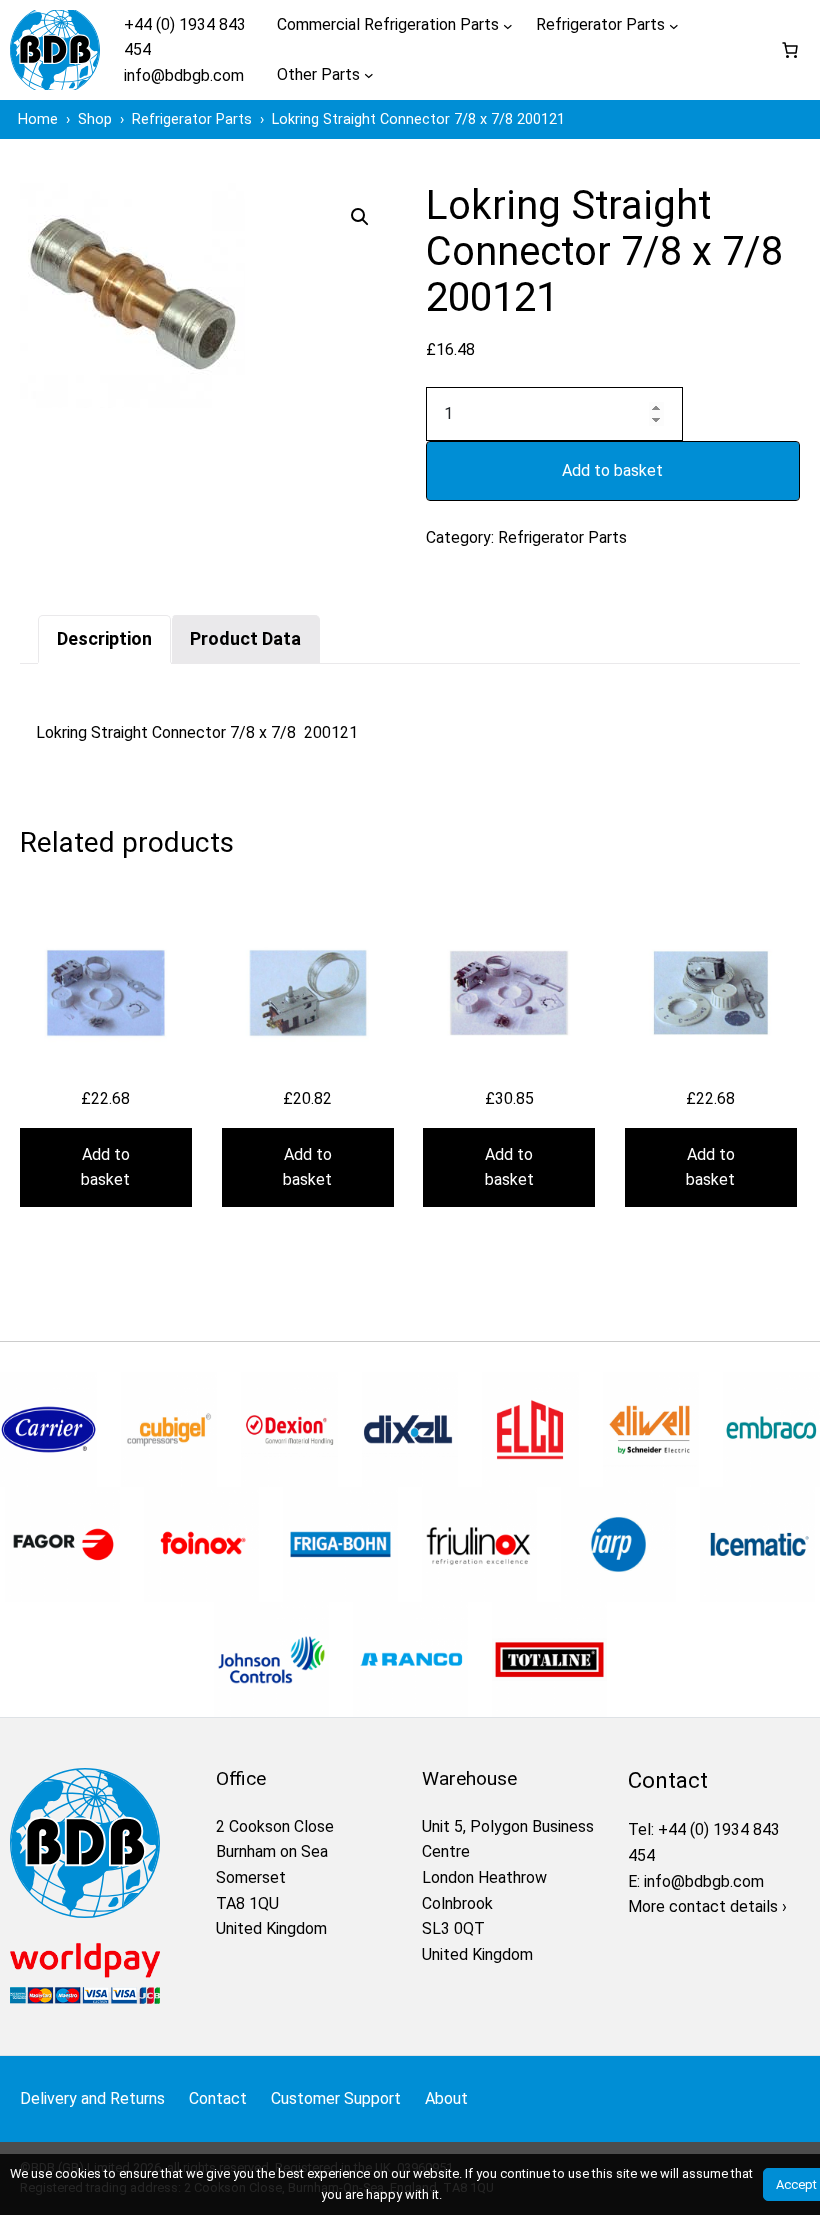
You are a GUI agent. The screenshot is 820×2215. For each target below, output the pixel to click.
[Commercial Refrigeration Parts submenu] (508, 25)
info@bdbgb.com (184, 75)
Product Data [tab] (245, 638)
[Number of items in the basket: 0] (790, 50)
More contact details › (707, 1906)
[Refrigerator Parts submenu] (674, 25)
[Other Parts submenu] (369, 75)
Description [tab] (104, 638)
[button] (360, 217)
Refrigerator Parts (562, 537)
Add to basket (612, 470)
